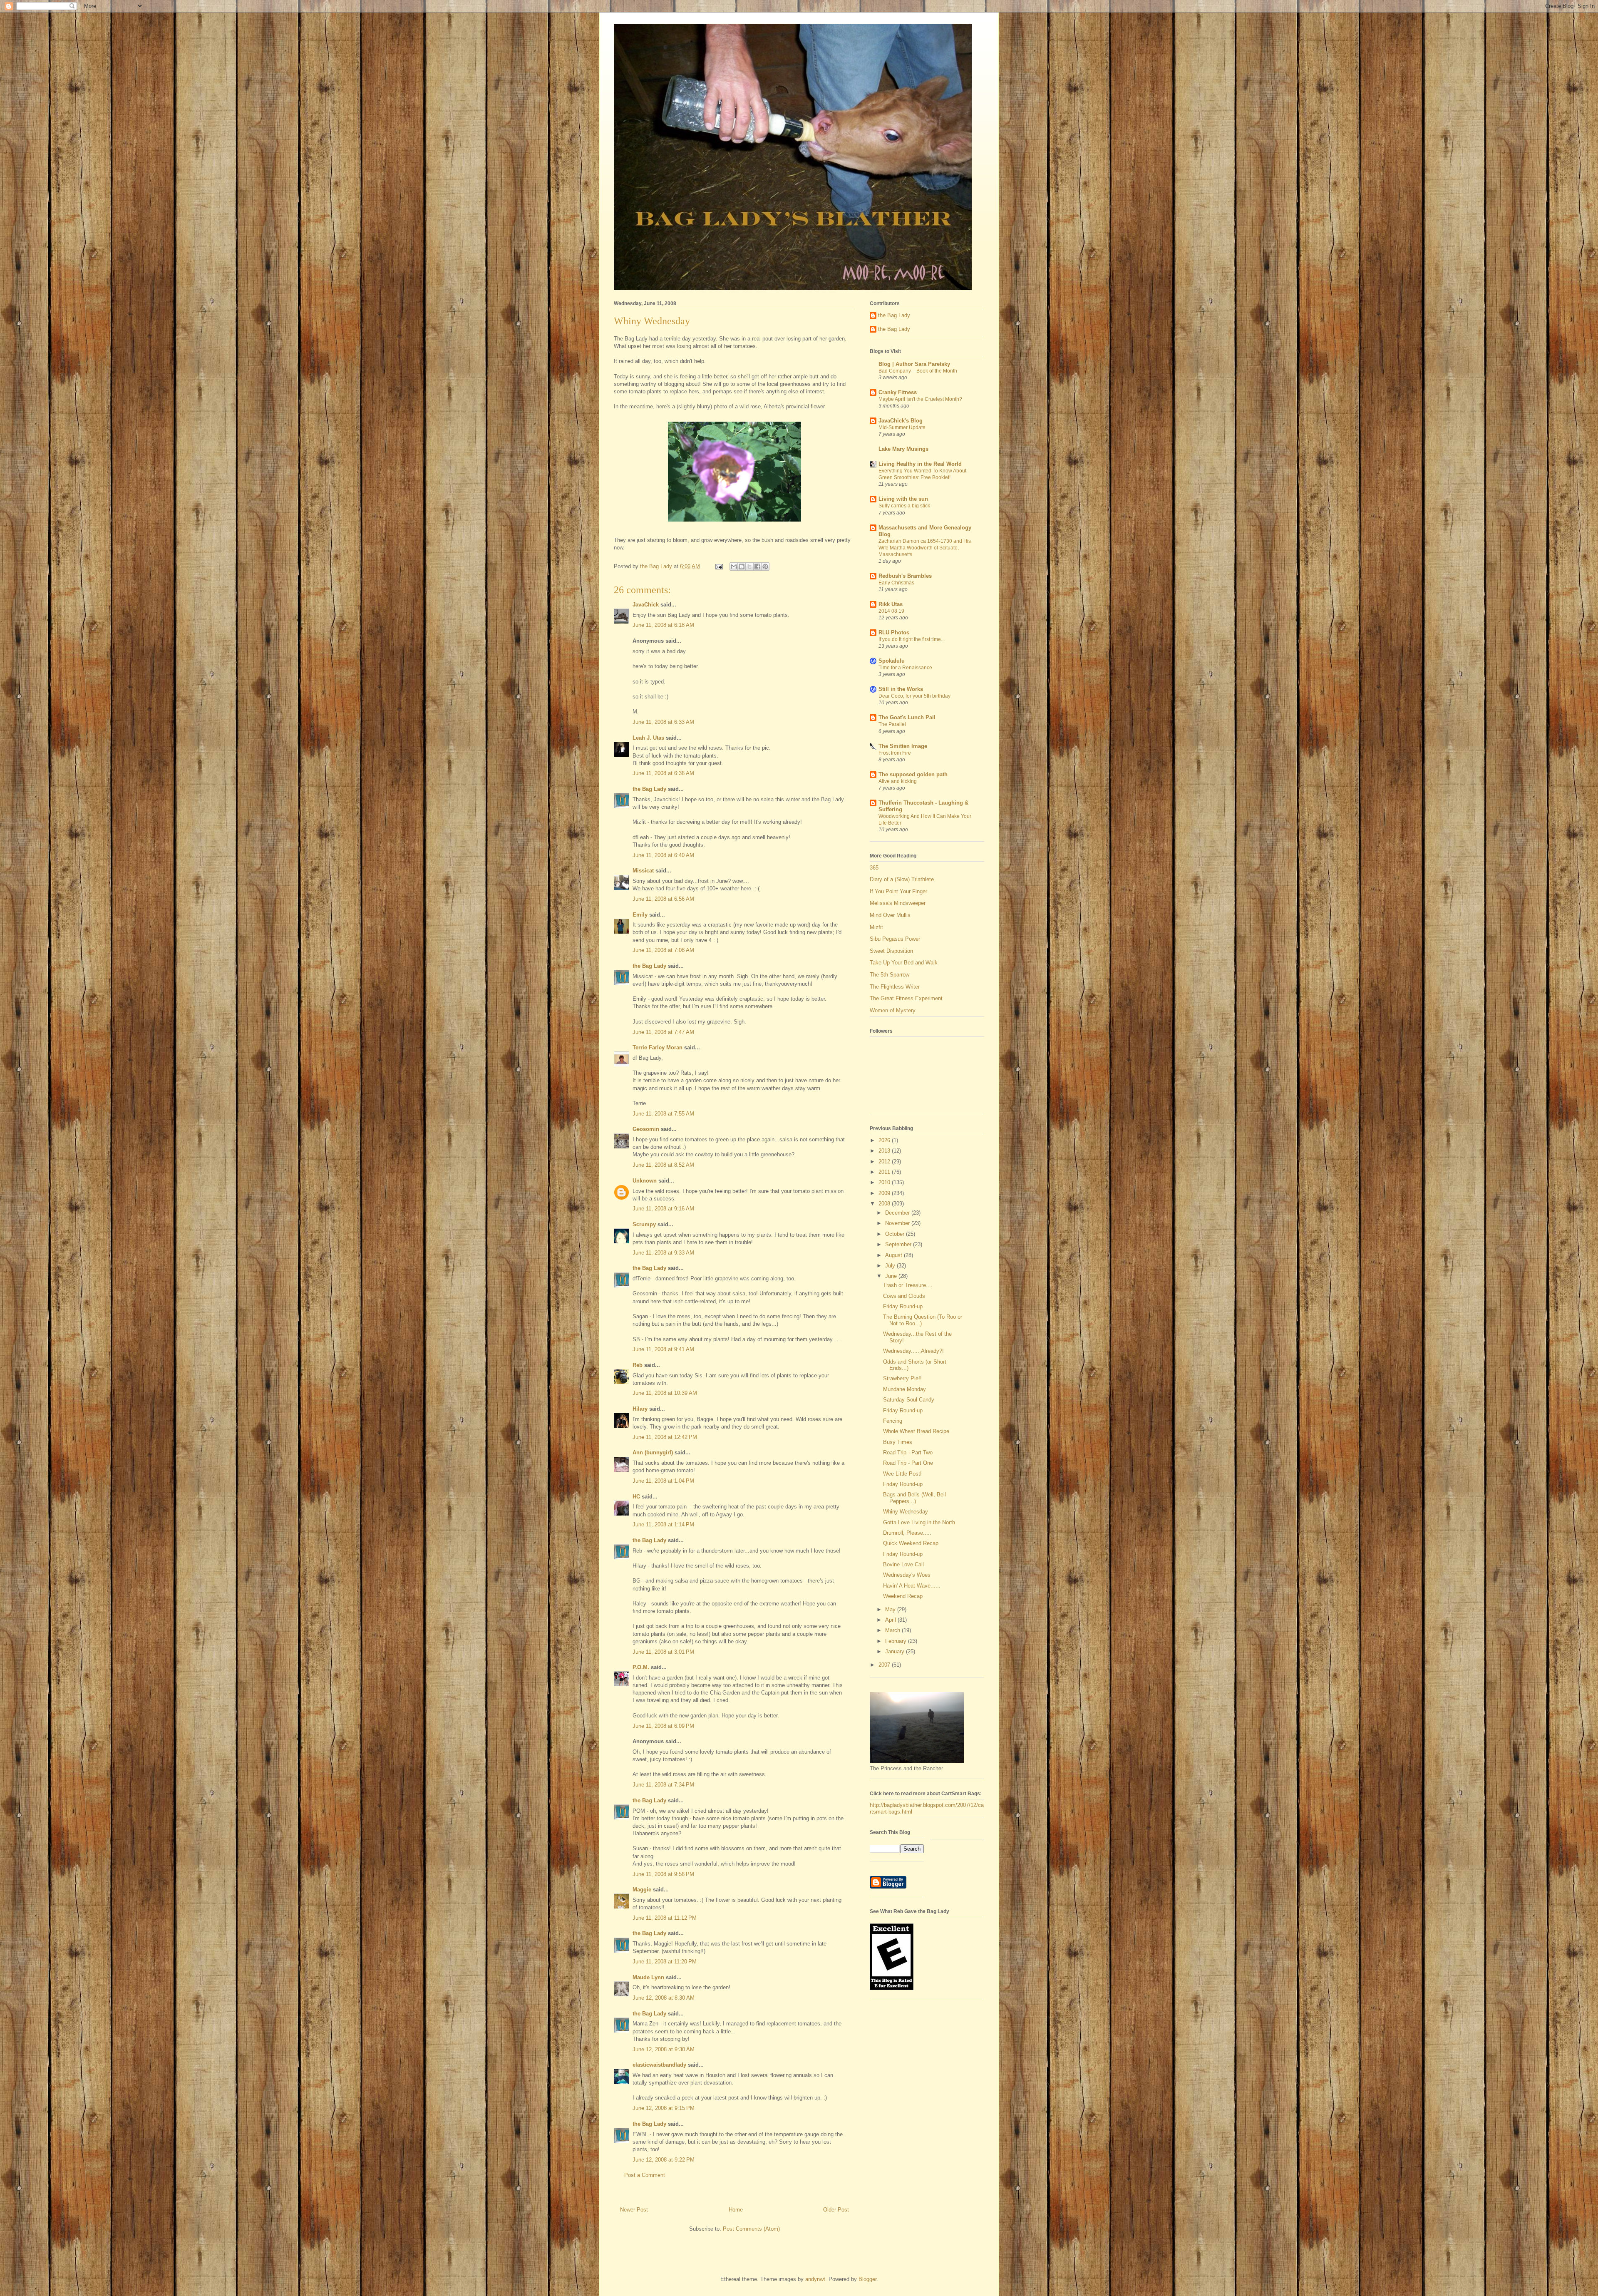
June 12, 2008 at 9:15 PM (664, 2108)
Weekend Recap (903, 1596)
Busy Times (898, 1442)
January (896, 1651)
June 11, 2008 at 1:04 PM (663, 1481)
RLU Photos (894, 632)
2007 (885, 1665)
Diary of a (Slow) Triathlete (902, 879)
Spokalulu (892, 661)
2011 (885, 1172)
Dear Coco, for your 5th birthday (914, 696)
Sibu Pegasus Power (895, 939)
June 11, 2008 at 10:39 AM (665, 1393)
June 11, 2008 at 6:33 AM (663, 722)
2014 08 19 (891, 611)
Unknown (645, 1181)
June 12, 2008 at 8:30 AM (664, 1998)
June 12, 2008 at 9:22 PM (664, 2160)
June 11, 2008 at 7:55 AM (663, 1114)
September (899, 1244)
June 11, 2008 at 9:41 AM (663, 1349)
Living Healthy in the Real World (920, 464)
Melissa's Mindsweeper (898, 903)
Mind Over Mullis (890, 915)
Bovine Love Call (903, 1564)
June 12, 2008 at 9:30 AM (664, 2049)
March (893, 1630)
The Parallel (892, 724)
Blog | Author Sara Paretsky (914, 364)
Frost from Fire (895, 753)
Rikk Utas (891, 604)
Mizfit (876, 927)
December (898, 1213)
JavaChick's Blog (901, 421)
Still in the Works (901, 689)
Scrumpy (644, 1224)
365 (874, 868)
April (891, 1620)
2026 (885, 1140)
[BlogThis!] (742, 567)
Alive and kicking (898, 781)
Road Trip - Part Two (908, 1452)
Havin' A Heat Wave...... (912, 1586)
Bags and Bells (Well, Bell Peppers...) (914, 1498)
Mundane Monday (904, 1389)
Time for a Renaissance (905, 668)
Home (736, 2210)
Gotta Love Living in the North (919, 1522)
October (896, 1234)
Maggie (642, 1890)
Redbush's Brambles (905, 576)
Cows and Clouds (904, 1296)
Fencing (893, 1421)
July (891, 1266)
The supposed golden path (913, 774)
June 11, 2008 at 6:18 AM (663, 625)
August (895, 1255)
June (892, 1276)
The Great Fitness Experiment (906, 998)
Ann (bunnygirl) (653, 1452)
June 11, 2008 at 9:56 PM (663, 1874)
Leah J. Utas (648, 738)
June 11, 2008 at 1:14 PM (663, 1524)
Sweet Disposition (891, 951)
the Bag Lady (649, 789)
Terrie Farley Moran (658, 1047)
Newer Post (634, 2210)
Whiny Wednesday (906, 1512)
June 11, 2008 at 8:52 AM (663, 1165)
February (897, 1641)
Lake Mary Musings (903, 449)
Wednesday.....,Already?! (913, 1351)
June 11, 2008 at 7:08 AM (663, 950)
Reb (638, 1365)
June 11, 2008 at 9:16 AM (663, 1209)
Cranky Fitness (898, 392)
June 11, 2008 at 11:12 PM (665, 1918)
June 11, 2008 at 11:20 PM (665, 1962)
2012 (885, 1162)
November (898, 1223)
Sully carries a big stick (904, 506)
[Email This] (734, 567)
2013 (885, 1151)
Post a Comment (645, 2175)
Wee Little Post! (902, 1474)
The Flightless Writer (895, 987)
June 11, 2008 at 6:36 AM (663, 773)
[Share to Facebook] (757, 567)
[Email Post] (718, 566)
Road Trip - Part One (908, 1463)
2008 (885, 1204)
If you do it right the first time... (912, 639)
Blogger (867, 2279)
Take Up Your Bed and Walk (904, 963)
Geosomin (646, 1129)
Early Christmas (896, 583)
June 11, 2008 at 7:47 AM (663, 1032)
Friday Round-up (903, 1306)
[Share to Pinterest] (765, 567)
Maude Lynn (648, 1977)
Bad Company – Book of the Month (918, 371)
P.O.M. (641, 1667)
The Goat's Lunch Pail (907, 717)
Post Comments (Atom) (751, 2229)
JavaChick (646, 605)
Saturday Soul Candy (909, 1400)
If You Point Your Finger (898, 891)
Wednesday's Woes (907, 1575)
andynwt (815, 2279)
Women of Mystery (893, 1010)
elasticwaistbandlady (659, 2065)
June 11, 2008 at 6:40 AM (663, 855)
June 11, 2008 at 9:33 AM (663, 1253)
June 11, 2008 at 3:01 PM (663, 1652)
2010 (885, 1182)
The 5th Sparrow (890, 975)
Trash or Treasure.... (908, 1285)
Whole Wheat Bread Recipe (916, 1431)
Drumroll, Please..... (907, 1533)
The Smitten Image (903, 746)
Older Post (836, 2210)
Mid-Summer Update (902, 427)
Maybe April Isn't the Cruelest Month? (920, 399)
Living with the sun (903, 499)
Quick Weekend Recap (911, 1543)
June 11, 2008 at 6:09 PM (663, 1726)
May (891, 1609)
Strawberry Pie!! (902, 1378)
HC (636, 1497)
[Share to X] (749, 567)
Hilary (640, 1409)
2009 (885, 1193)
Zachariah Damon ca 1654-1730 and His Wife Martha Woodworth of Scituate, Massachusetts (925, 548)
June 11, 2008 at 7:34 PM (663, 1785)
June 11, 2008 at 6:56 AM (663, 899)
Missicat (643, 871)
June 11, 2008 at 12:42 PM (665, 1437)
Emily (640, 915)
